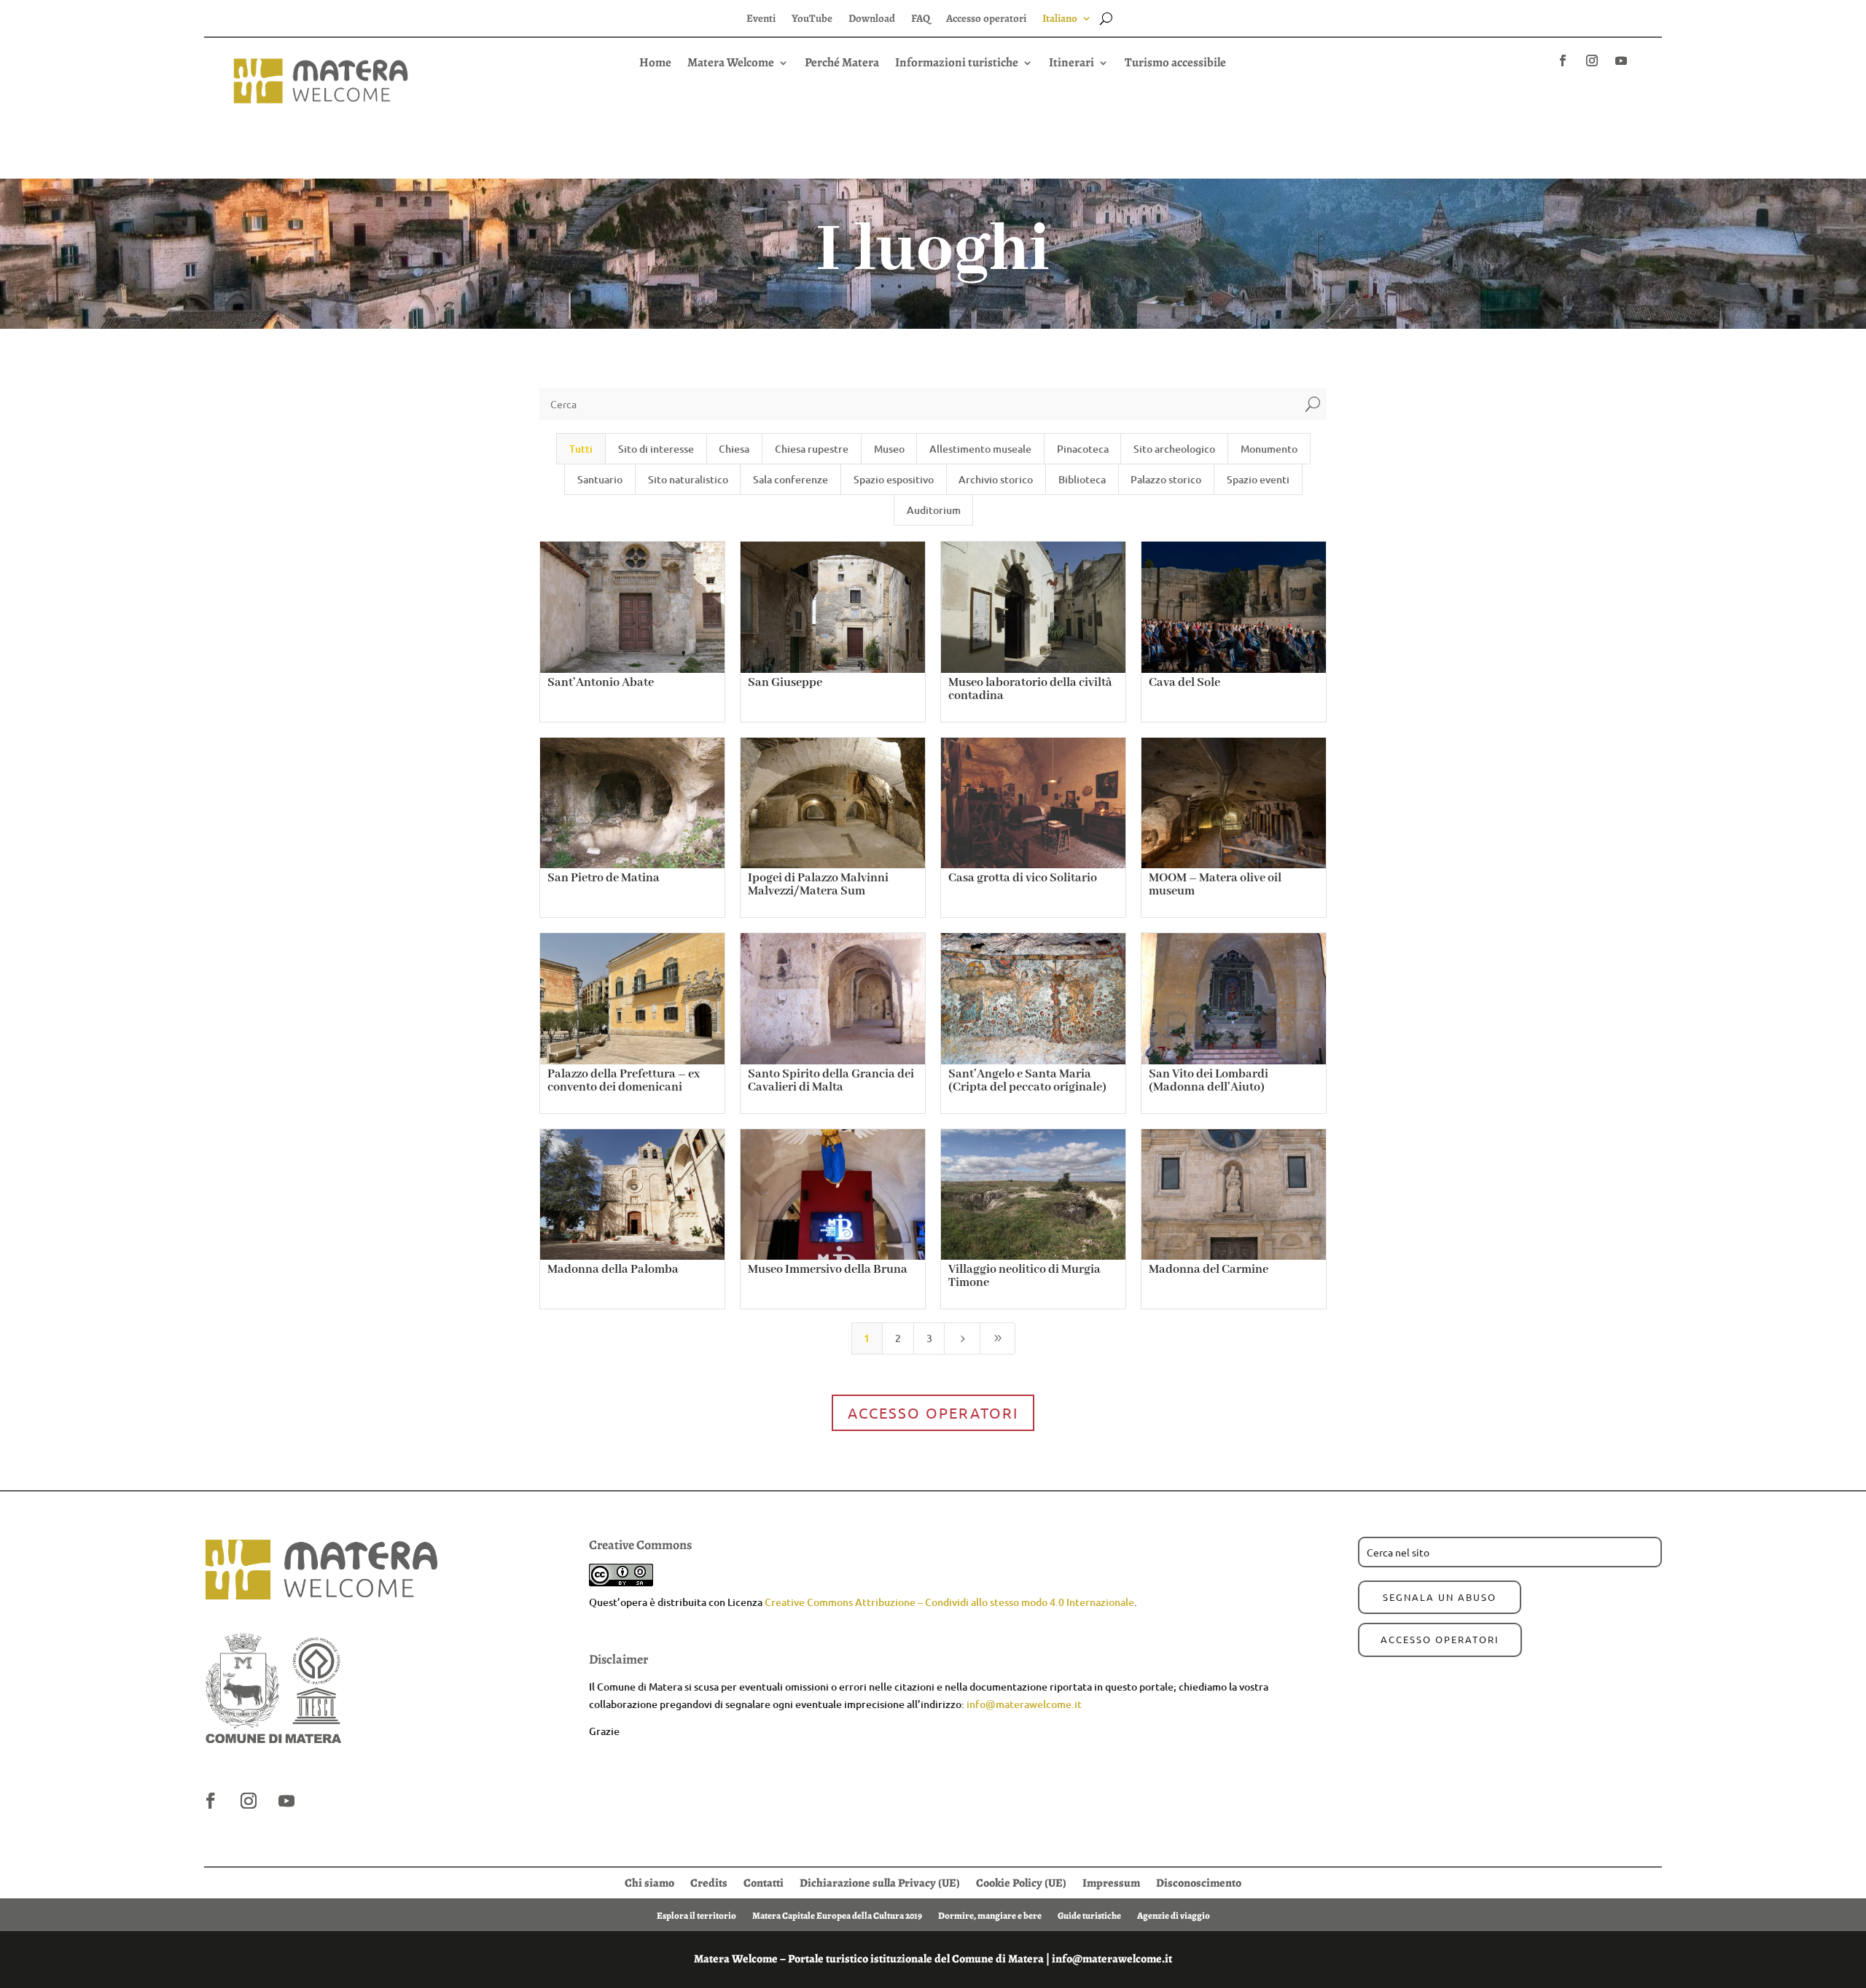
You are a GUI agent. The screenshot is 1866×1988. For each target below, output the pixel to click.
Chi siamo (649, 1882)
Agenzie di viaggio (1174, 1915)
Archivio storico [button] (996, 479)
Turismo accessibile (1175, 64)
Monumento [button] (1269, 449)
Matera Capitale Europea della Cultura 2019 (837, 1915)
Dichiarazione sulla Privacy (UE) (880, 1882)
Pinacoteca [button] (1083, 449)
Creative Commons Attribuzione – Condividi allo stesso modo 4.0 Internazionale (949, 1602)
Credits (709, 1882)
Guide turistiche (1089, 1915)
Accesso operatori (986, 19)
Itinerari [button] (1071, 64)
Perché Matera (842, 64)
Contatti (764, 1882)
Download (872, 19)
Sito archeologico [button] (1174, 449)
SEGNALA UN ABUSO (1440, 1597)
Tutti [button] (581, 449)
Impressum (1111, 1882)
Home (655, 64)
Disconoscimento (1199, 1882)
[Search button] (1106, 18)
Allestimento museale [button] (980, 449)
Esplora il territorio (696, 1915)
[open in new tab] (1563, 61)
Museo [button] (889, 449)
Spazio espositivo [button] (894, 479)
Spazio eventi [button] (1258, 479)
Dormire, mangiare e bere (990, 1915)
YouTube (812, 19)
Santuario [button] (600, 479)
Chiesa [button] (734, 449)
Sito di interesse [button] (656, 449)
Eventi (761, 19)
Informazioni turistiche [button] (957, 64)
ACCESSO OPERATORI (1440, 1639)
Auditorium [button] (934, 510)
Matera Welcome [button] (731, 64)
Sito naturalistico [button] (688, 479)
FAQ (921, 19)
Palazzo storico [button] (1166, 479)
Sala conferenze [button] (790, 479)
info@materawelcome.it (1024, 1704)
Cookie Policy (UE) (1021, 1882)
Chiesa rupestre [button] (812, 449)
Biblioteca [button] (1082, 479)
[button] (933, 89)
